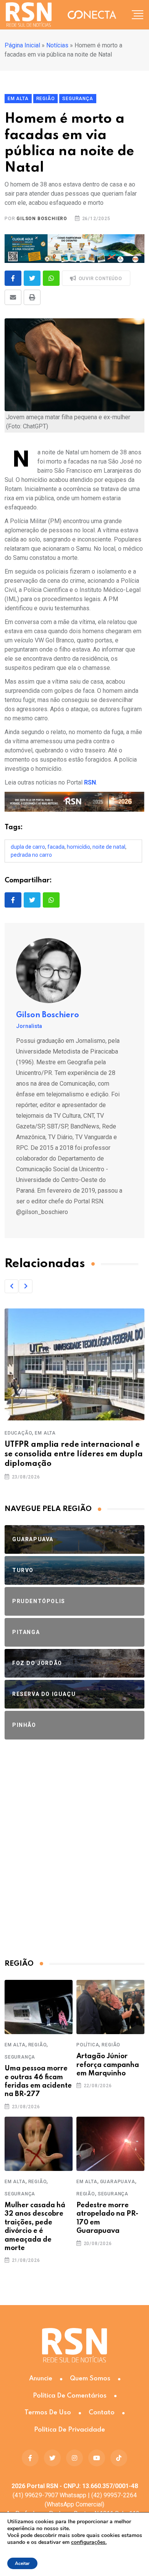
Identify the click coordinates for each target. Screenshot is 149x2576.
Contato (102, 2413)
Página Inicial (22, 45)
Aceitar (22, 2563)
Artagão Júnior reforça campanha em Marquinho (108, 2065)
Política (88, 2045)
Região (38, 2045)
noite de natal (109, 847)
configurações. (89, 2542)
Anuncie (41, 2379)
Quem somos (90, 2379)
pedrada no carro (31, 855)
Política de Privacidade (70, 2430)
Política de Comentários (70, 2396)
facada (56, 847)
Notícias (57, 45)
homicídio (79, 847)
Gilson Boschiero (42, 219)
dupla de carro (28, 847)
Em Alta (45, 1433)
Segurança (20, 2057)
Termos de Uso (48, 2413)
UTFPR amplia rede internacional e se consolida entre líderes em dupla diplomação (74, 1454)
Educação (18, 1433)
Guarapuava (118, 2182)
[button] (11, 1286)
